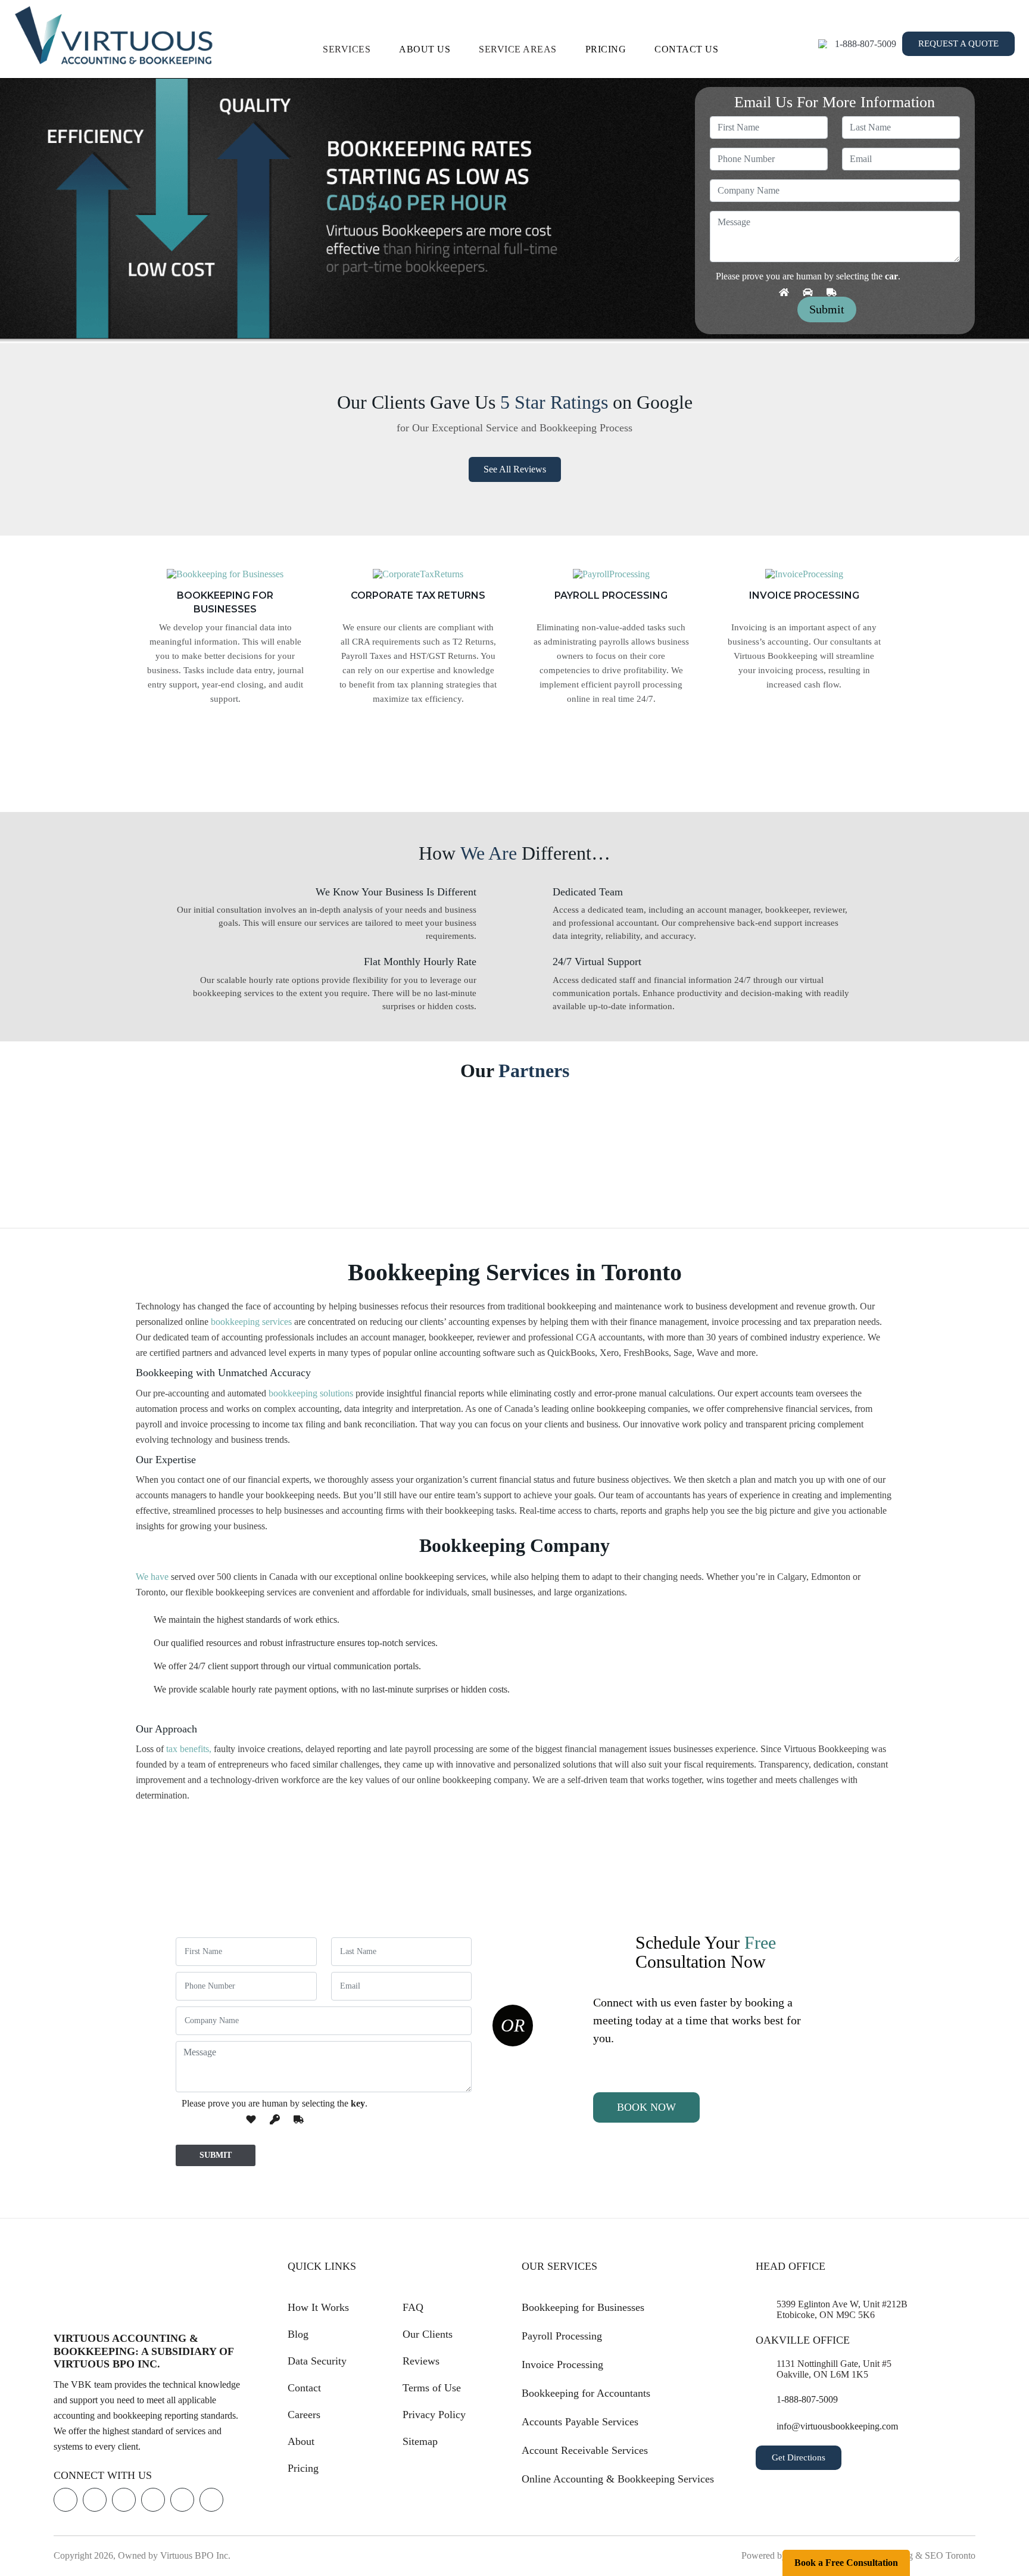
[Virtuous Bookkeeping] (114, 35)
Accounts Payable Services (580, 2422)
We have (152, 1577)
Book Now (646, 2107)
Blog (298, 2334)
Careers (304, 2415)
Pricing (606, 49)
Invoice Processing (562, 2365)
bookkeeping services (251, 1322)
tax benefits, (189, 1749)
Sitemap (420, 2441)
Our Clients (428, 2334)
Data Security (317, 2361)
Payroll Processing (562, 2336)
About (301, 2441)
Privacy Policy (434, 2415)
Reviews (421, 2361)
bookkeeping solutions (311, 1393)
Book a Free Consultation (846, 2563)
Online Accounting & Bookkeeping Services (618, 2479)
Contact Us (686, 49)
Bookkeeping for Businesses (583, 2307)
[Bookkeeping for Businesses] (225, 578)
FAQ (413, 2307)
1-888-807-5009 (866, 44)
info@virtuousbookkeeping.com (837, 2427)
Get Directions (799, 2458)
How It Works (318, 2307)
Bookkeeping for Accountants (586, 2393)
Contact (304, 2388)
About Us (425, 49)
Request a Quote (958, 43)
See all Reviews (515, 469)
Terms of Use (432, 2388)
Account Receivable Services (585, 2450)
